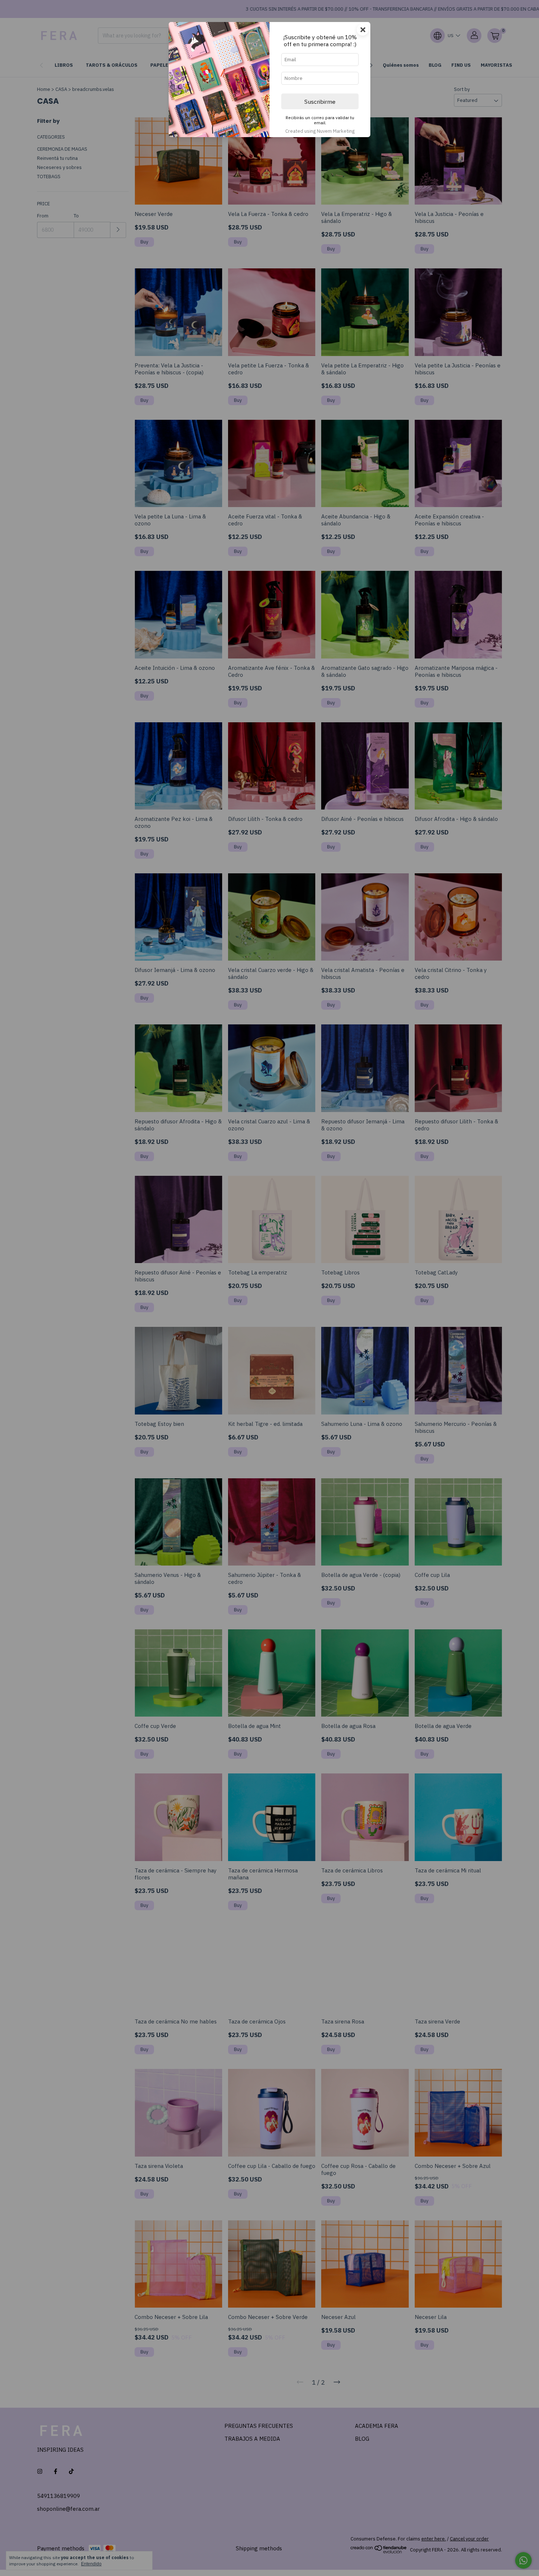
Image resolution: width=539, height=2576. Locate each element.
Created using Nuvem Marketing (320, 131)
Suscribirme (320, 102)
